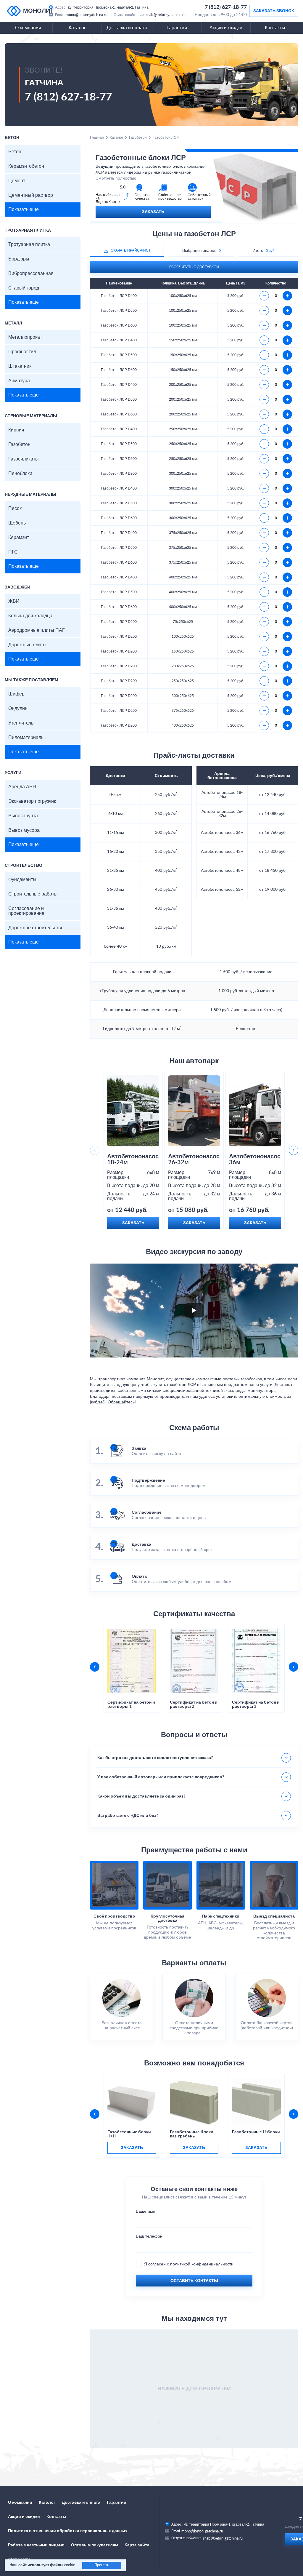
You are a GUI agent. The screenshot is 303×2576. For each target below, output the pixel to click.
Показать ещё (24, 210)
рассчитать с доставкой (194, 267)
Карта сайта (137, 2545)
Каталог (77, 28)
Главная (97, 137)
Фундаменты (22, 880)
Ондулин (18, 709)
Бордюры (19, 259)
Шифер (16, 694)
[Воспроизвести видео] (194, 1310)
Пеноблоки (20, 474)
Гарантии (177, 28)
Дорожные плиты (27, 645)
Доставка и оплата (127, 28)
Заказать (153, 212)
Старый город (24, 288)
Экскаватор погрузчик (32, 801)
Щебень (17, 523)
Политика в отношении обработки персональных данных (68, 2531)
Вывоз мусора (24, 830)
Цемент (17, 181)
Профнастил (22, 352)
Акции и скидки (226, 28)
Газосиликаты (24, 459)
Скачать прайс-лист (131, 250)
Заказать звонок (274, 11)
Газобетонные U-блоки (256, 2132)
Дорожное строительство (36, 928)
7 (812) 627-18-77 (226, 7)
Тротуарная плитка (29, 244)
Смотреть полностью (116, 178)
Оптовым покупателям (95, 2545)
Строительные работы (33, 894)
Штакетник (20, 366)
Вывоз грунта (23, 816)
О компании (28, 28)
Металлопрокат (25, 337)
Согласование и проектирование (26, 911)
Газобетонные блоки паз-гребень (192, 2134)
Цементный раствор (31, 195)
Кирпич (16, 430)
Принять (102, 2565)
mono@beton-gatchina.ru (87, 15)
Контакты (275, 28)
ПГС (13, 552)
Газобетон (19, 444)
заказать (132, 2148)
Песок (15, 509)
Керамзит (19, 538)
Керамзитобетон (26, 166)
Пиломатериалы (26, 738)
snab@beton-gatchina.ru (166, 15)
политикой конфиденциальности (202, 2264)
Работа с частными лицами (36, 2545)
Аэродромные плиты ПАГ (37, 630)
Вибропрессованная (31, 274)
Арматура (19, 381)
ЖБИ (14, 601)
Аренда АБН (22, 787)
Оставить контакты (194, 2281)
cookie (70, 2565)
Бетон (15, 152)
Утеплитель (21, 723)
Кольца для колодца (30, 616)
